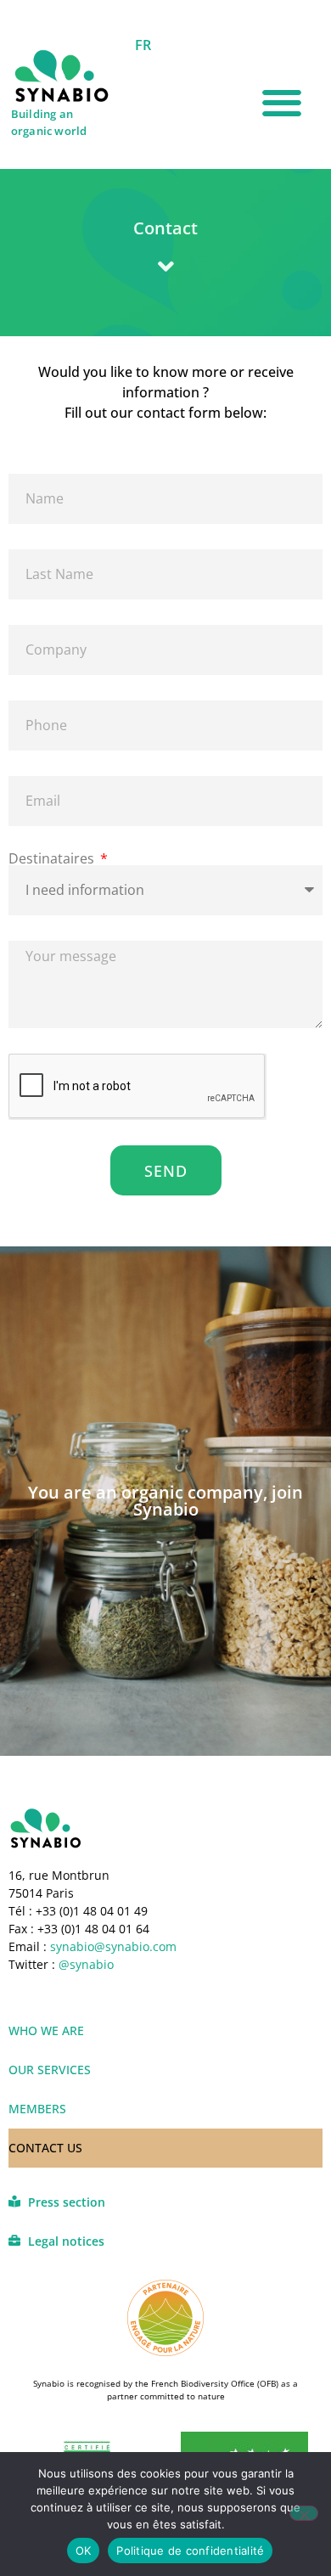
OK (84, 2551)
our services (50, 2070)
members (37, 2109)
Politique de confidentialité (190, 2551)
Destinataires (53, 858)
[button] (282, 103)
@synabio (86, 1964)
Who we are (46, 2030)
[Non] (304, 2513)
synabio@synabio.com (112, 1946)
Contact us (45, 2148)
